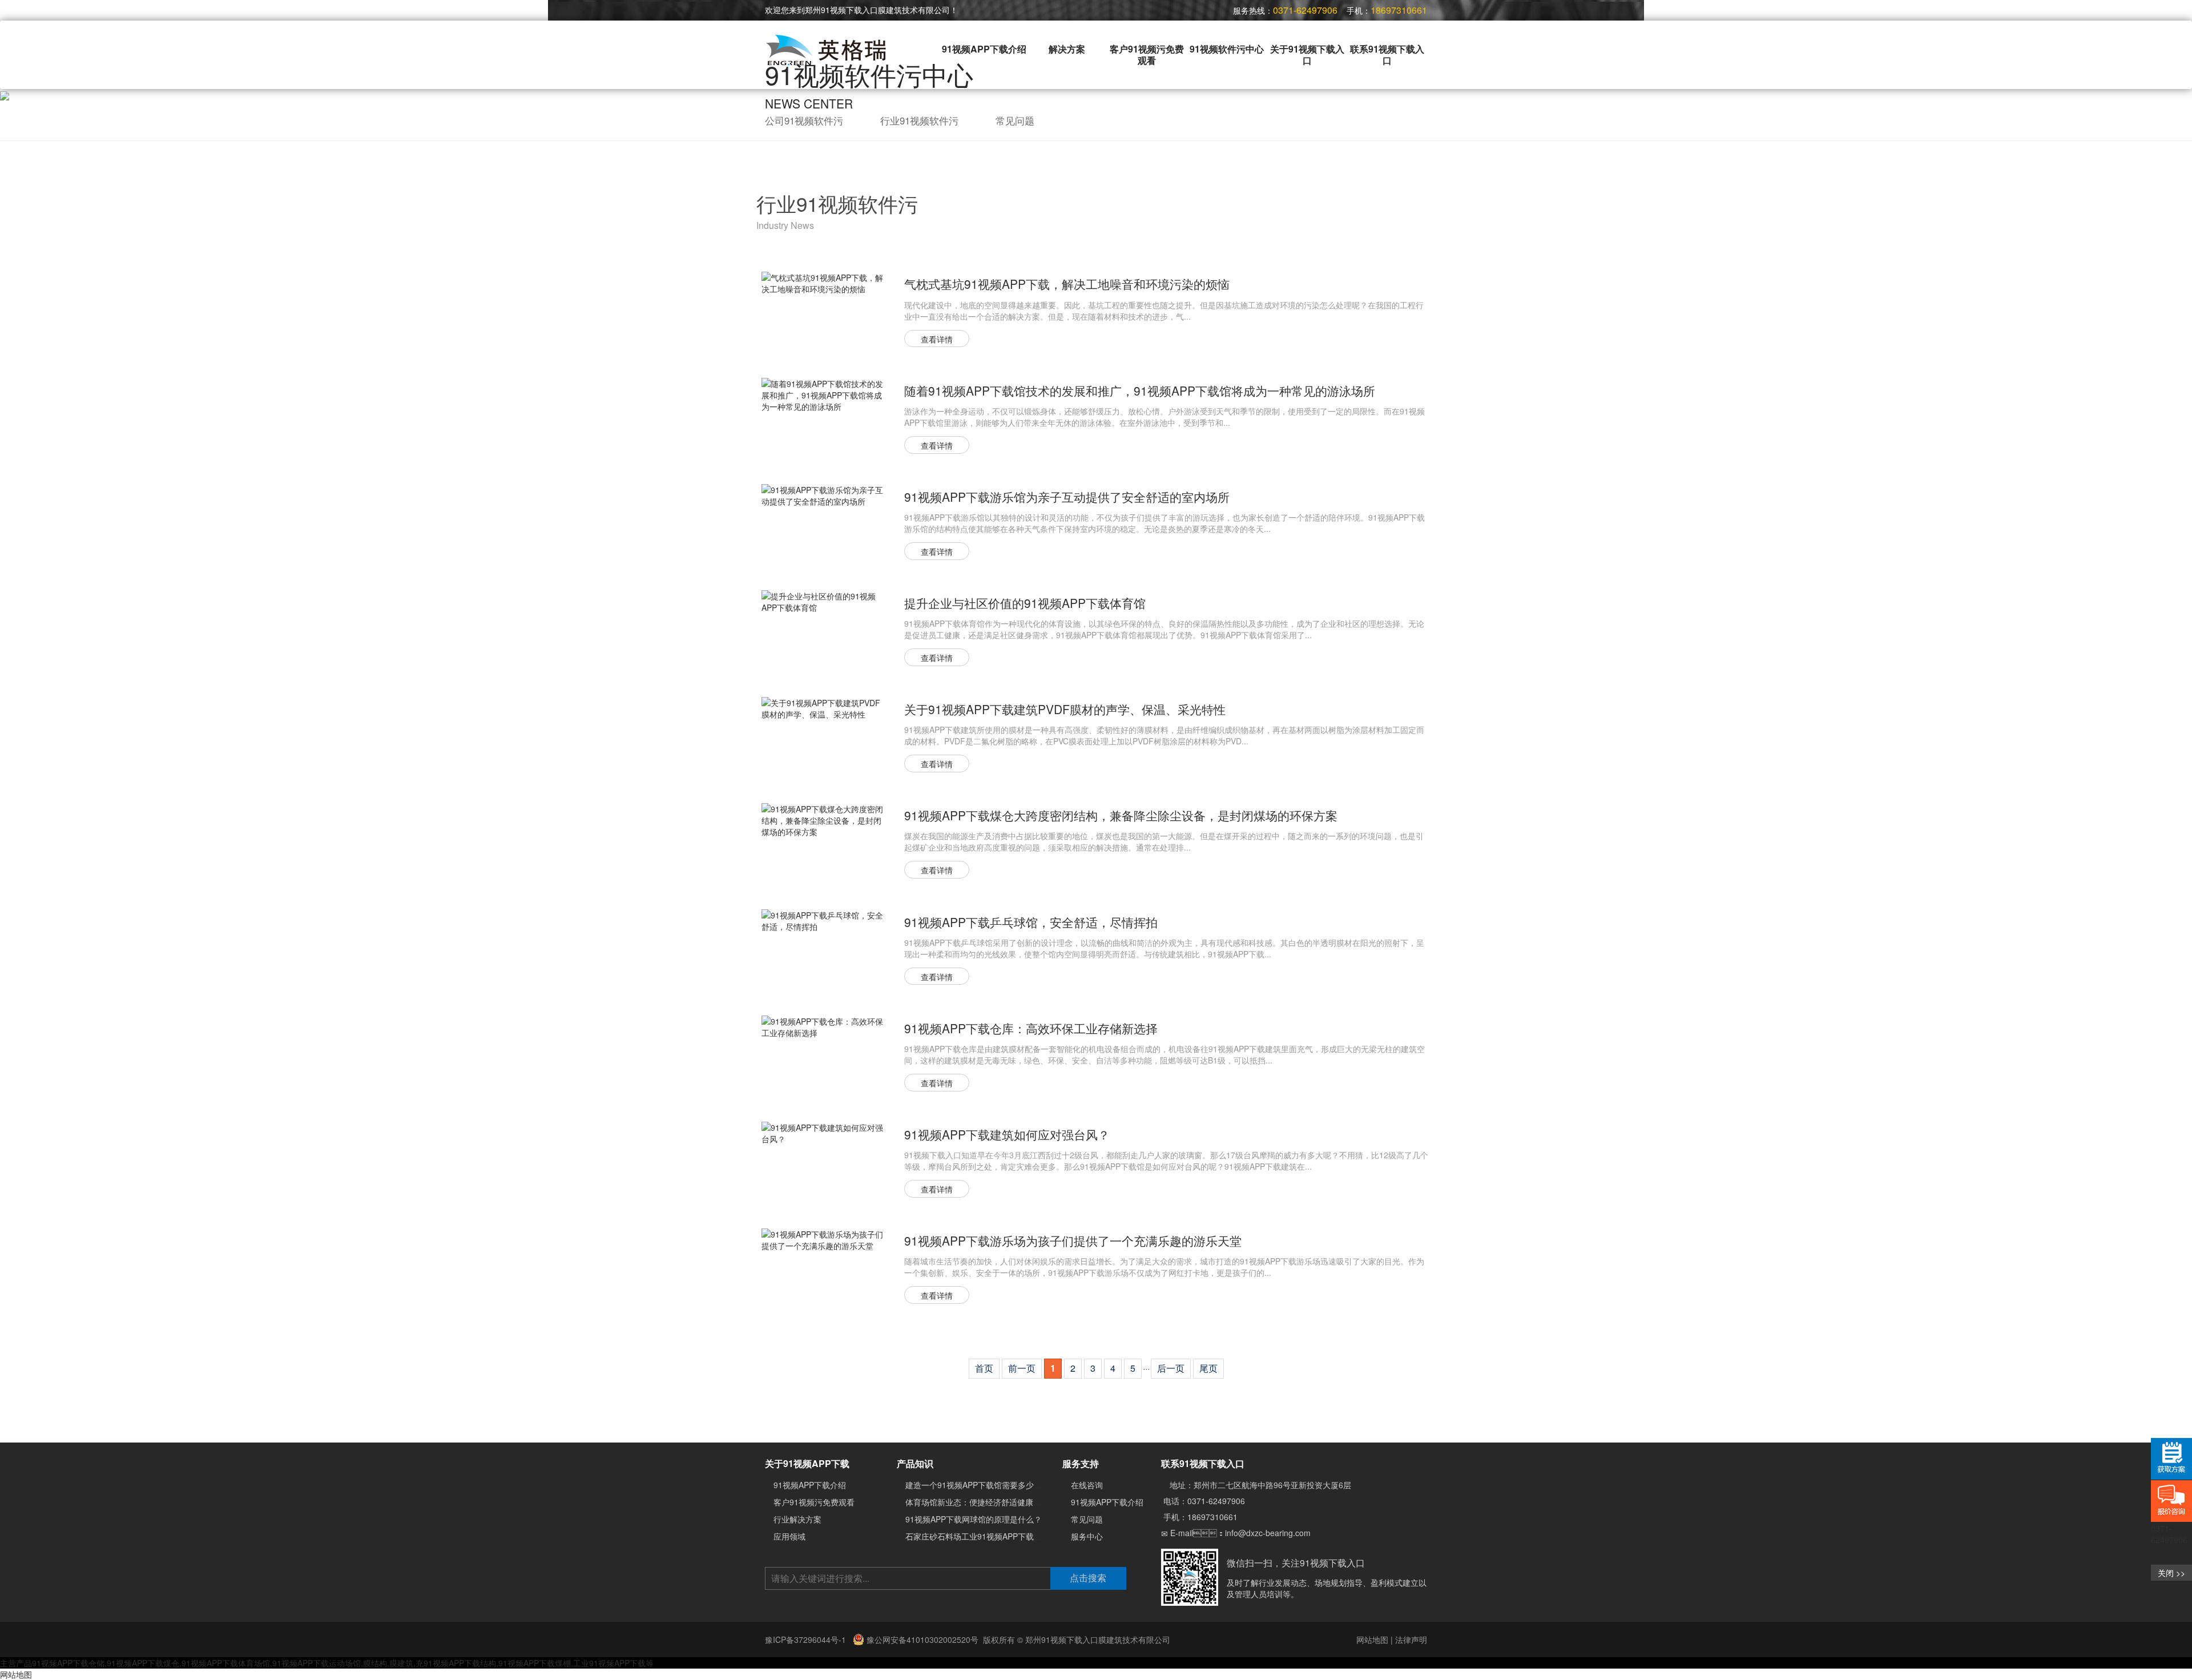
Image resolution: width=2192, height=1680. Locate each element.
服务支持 (1081, 1463)
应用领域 (789, 1536)
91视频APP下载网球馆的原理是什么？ (974, 1519)
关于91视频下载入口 (1307, 55)
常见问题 (1015, 120)
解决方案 (1067, 49)
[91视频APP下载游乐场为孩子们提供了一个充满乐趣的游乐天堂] (824, 1238)
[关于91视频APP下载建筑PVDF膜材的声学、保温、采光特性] (824, 707)
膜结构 (375, 1663)
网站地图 (1372, 1639)
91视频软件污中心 (1227, 49)
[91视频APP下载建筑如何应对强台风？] (824, 1132)
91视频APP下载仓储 (68, 1663)
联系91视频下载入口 (1387, 55)
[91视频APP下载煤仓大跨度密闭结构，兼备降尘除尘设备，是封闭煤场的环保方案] (824, 819)
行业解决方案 (797, 1519)
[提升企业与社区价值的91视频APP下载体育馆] (824, 601)
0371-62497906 (1216, 1501)
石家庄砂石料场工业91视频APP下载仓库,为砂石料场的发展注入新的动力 (1035, 1536)
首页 (984, 1368)
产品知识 (915, 1463)
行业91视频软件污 (919, 120)
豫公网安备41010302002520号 (921, 1639)
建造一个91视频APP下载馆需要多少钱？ (978, 1485)
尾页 (1208, 1368)
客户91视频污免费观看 (1147, 55)
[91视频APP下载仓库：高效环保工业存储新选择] (824, 1026)
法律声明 (1411, 1639)
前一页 (1022, 1368)
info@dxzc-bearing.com (1268, 1533)
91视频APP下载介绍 (984, 49)
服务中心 (1087, 1536)
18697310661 (1212, 1517)
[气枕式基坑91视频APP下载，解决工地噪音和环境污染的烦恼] (824, 282)
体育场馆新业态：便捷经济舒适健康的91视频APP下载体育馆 (1014, 1502)
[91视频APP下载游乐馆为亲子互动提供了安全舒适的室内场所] (824, 494)
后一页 (1171, 1368)
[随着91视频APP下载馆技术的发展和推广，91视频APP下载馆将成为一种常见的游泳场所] (824, 394)
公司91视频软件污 (804, 120)
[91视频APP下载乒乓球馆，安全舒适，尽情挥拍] (824, 920)
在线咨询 (1087, 1485)
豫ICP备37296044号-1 (807, 1639)
